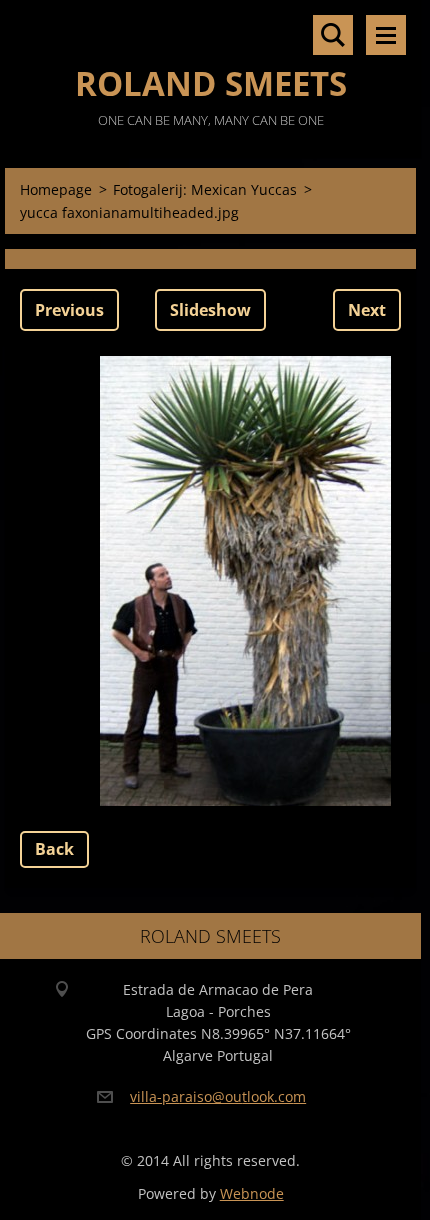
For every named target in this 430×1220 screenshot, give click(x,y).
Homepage (56, 189)
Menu (386, 35)
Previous (69, 310)
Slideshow (210, 310)
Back (54, 849)
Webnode (252, 1193)
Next (367, 310)
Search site (333, 35)
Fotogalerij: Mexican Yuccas (205, 189)
